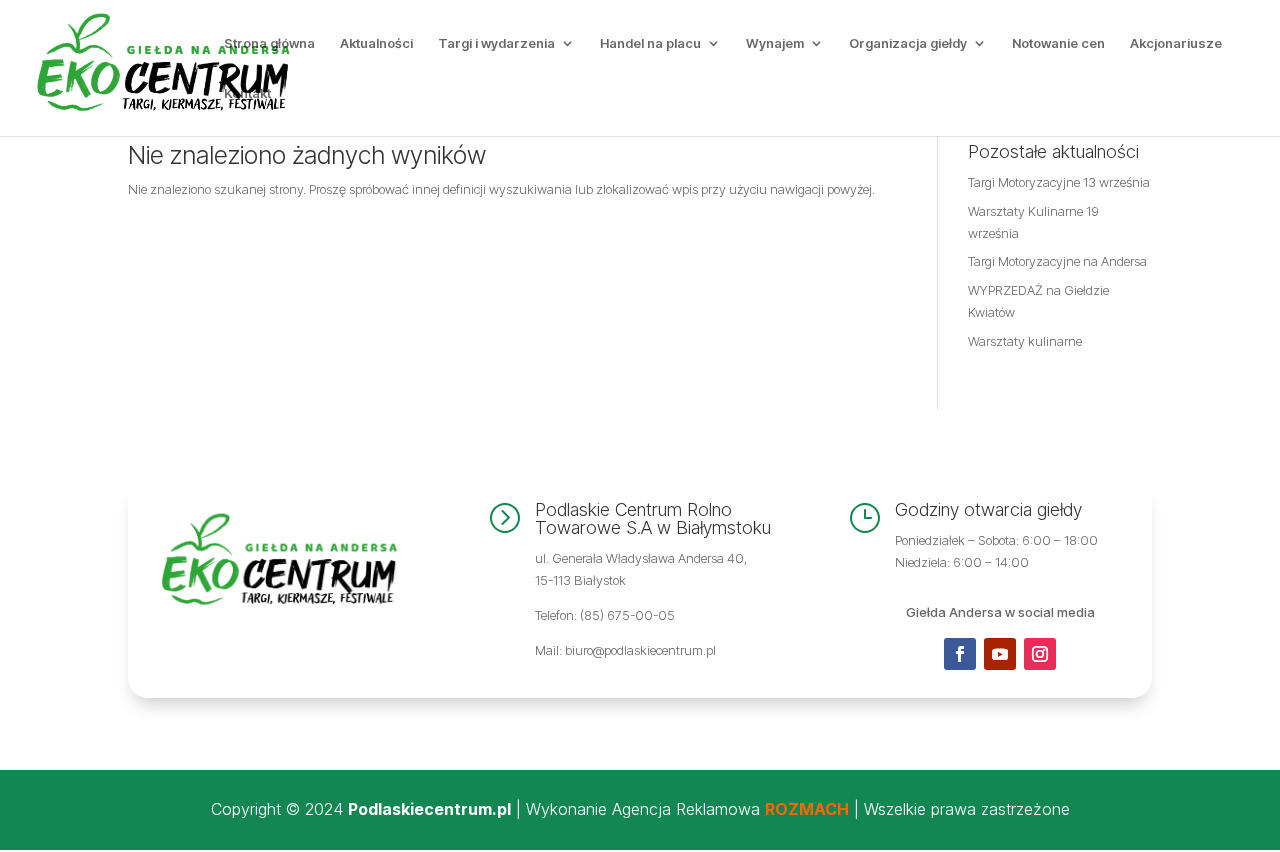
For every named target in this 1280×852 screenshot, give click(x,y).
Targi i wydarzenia (496, 43)
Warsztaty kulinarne (1025, 341)
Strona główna (269, 43)
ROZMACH (807, 809)
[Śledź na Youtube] (1000, 654)
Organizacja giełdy (908, 43)
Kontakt (247, 93)
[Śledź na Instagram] (1040, 654)
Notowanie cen (1058, 43)
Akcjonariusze (1176, 43)
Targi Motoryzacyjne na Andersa (1057, 261)
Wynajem (775, 43)
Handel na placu (650, 43)
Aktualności (376, 43)
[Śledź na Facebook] (960, 654)
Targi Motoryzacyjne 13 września (1059, 182)
